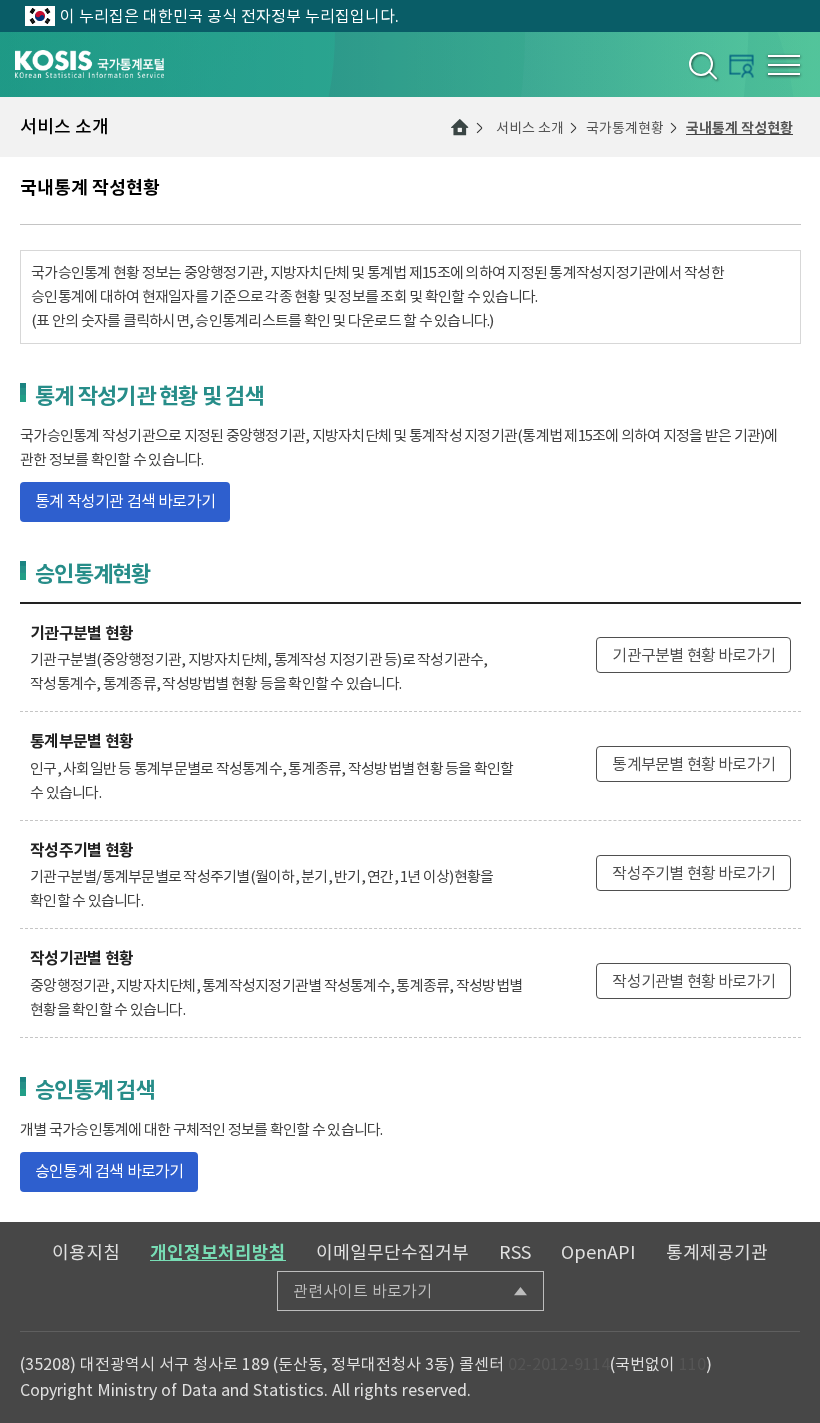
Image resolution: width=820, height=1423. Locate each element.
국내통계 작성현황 (739, 128)
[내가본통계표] (741, 65)
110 (692, 1364)
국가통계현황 (625, 128)
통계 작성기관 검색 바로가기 (125, 501)
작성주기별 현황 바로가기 (693, 873)
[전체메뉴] (784, 65)
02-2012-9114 (559, 1364)
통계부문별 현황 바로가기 (693, 764)
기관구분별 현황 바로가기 (693, 655)
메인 (460, 127)
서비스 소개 (530, 128)
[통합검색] (701, 65)
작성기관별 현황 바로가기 (693, 981)
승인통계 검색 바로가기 (109, 1171)
